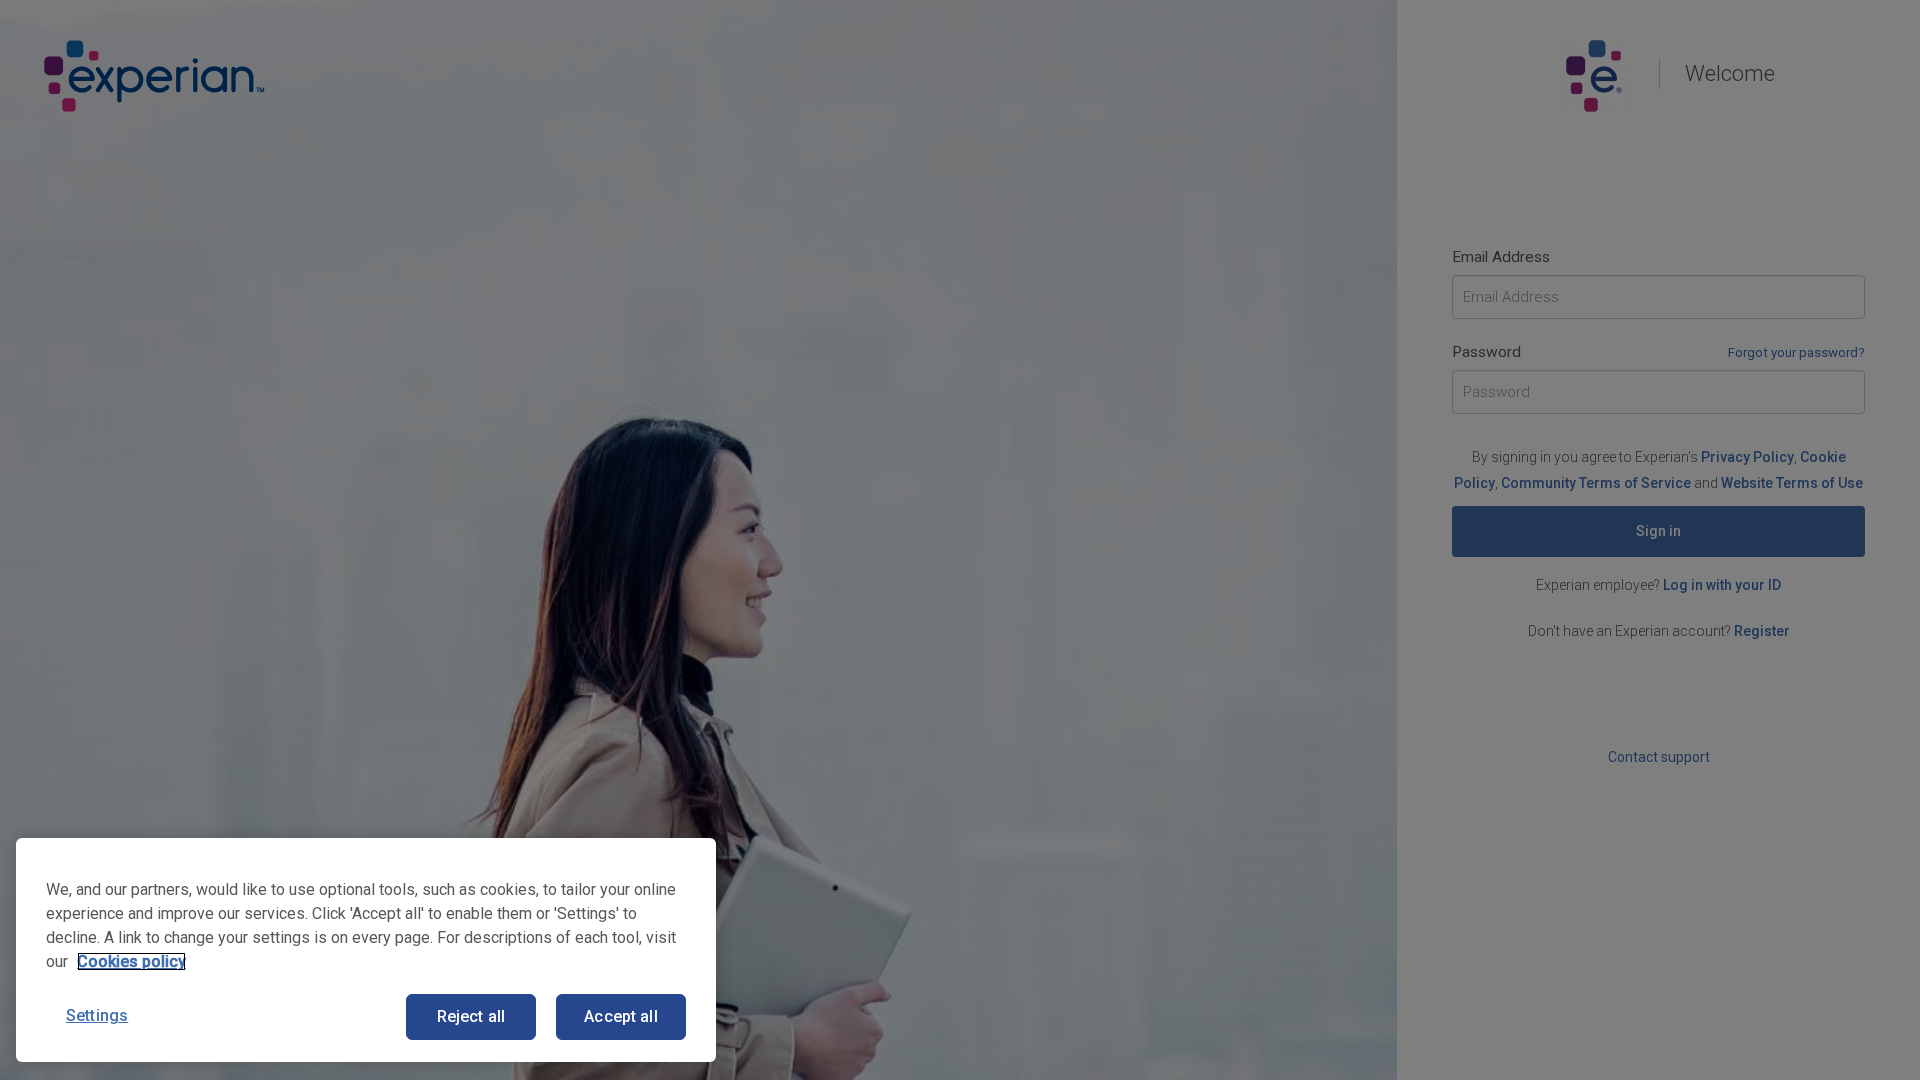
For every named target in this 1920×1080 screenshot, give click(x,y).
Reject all (471, 1016)
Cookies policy (131, 961)
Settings (97, 1015)
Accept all (621, 1016)
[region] (366, 950)
